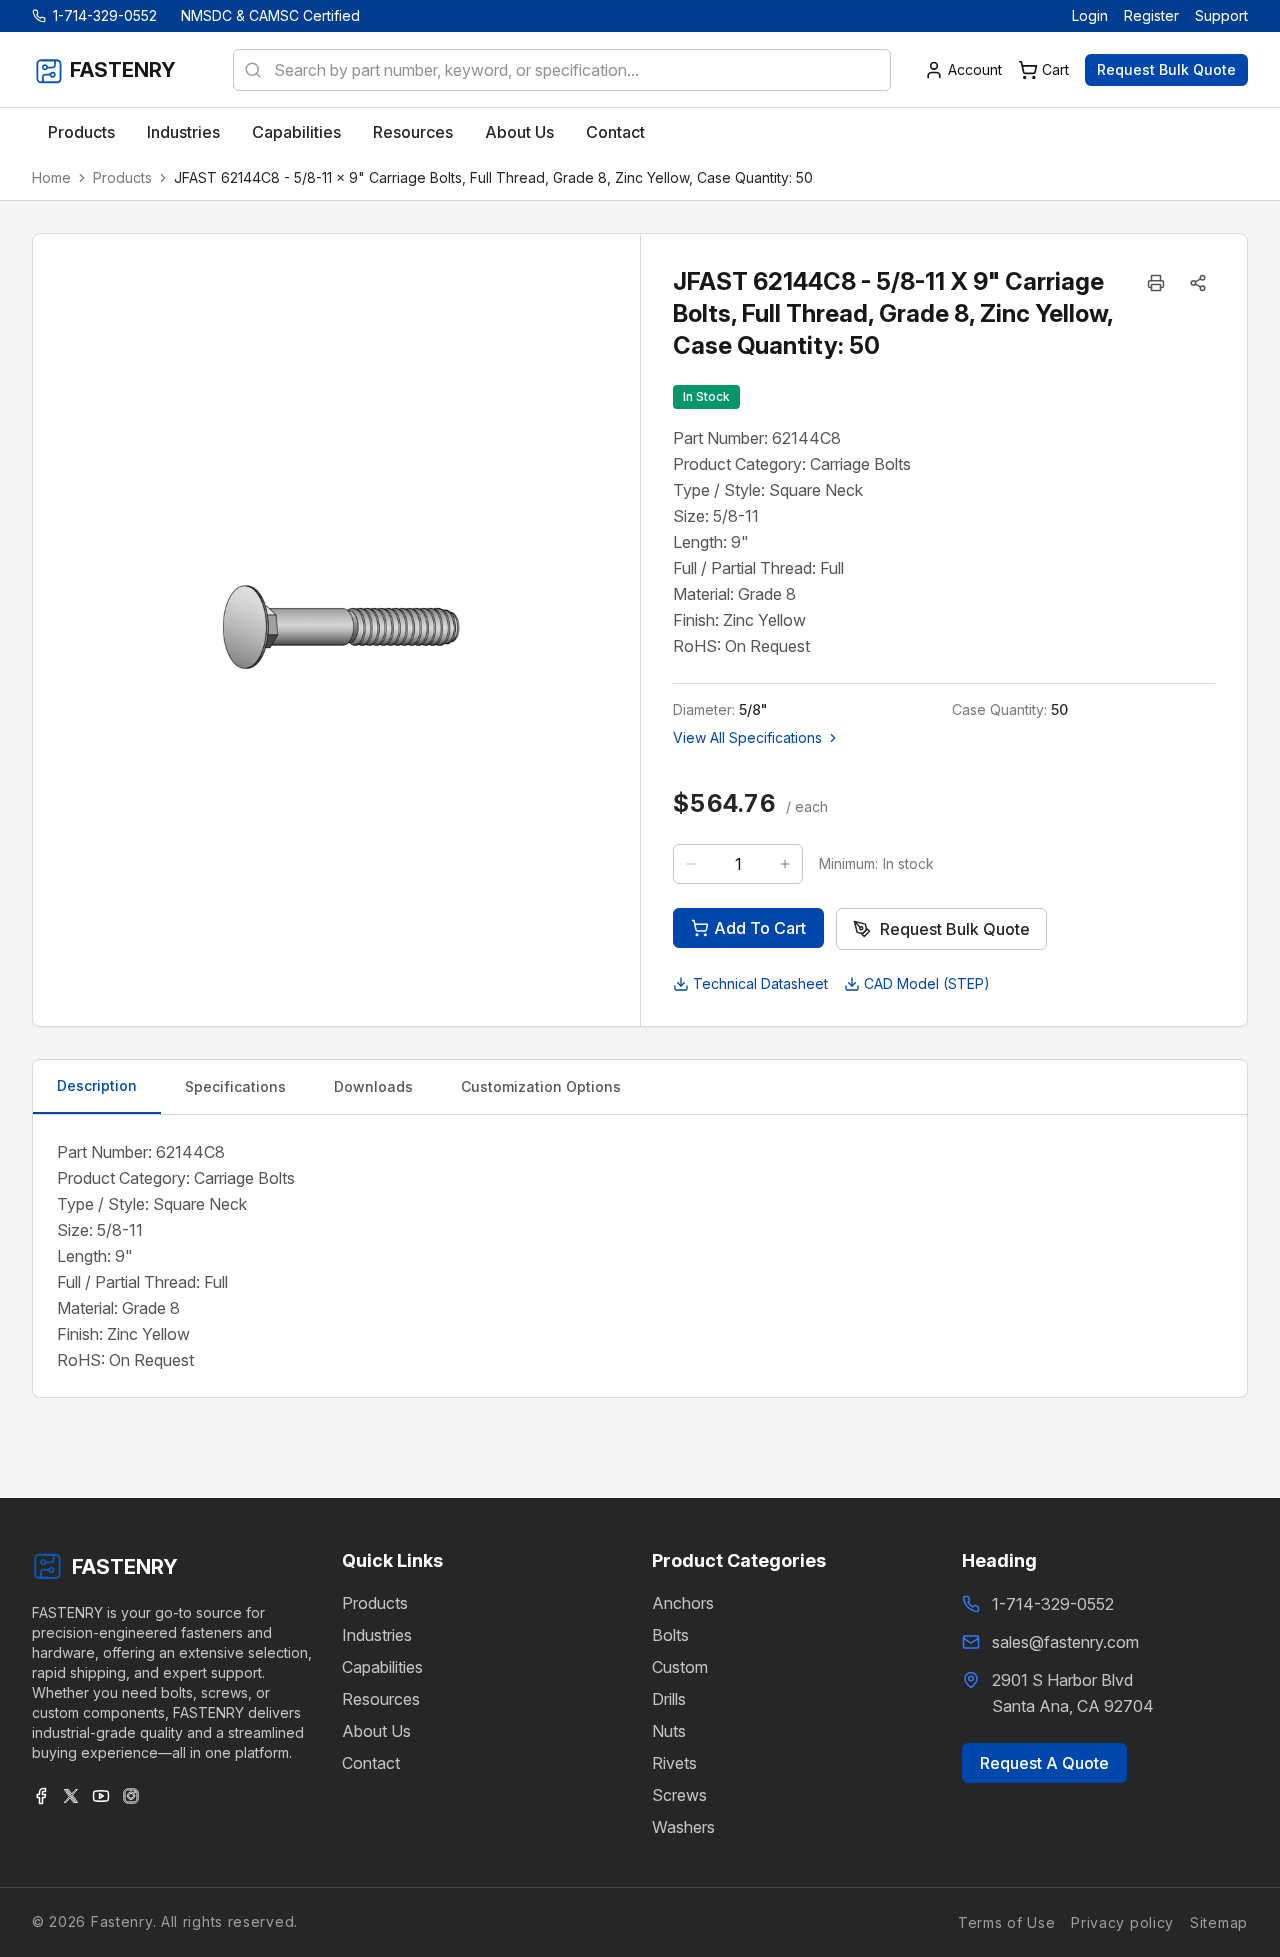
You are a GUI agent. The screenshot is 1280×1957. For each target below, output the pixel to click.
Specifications (235, 1086)
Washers (683, 1827)
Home (51, 177)
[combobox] (562, 70)
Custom (680, 1667)
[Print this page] (1156, 283)
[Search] (247, 70)
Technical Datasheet (760, 983)
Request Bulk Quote (1166, 69)
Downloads (373, 1086)
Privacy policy (1122, 1921)
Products (122, 177)
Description (97, 1085)
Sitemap (1219, 1921)
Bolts (670, 1635)
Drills (669, 1699)
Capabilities (382, 1667)
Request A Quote (1044, 1763)
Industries (377, 1635)
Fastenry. (121, 1921)
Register (1151, 15)
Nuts (669, 1731)
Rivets (674, 1763)
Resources (381, 1699)
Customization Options (541, 1086)
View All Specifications (747, 737)
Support (1221, 15)
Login (1090, 15)
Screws (679, 1795)
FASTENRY (125, 1567)
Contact (371, 1763)
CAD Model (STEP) (927, 983)
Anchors (683, 1603)
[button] (1198, 283)
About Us (376, 1731)
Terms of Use (1006, 1921)
